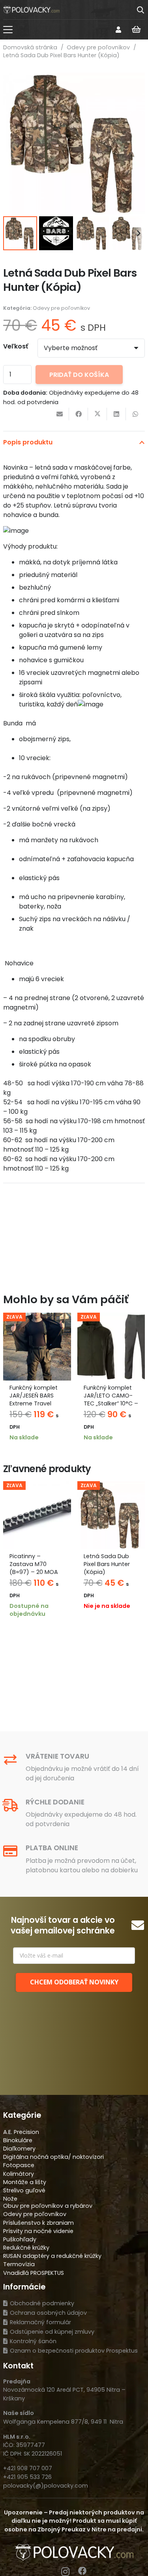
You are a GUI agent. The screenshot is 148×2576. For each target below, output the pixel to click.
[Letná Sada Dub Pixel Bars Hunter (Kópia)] (37, 1515)
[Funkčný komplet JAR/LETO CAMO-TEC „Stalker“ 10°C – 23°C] (37, 1347)
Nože (10, 2199)
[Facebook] (82, 2571)
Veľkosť (16, 346)
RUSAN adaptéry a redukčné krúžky (52, 2256)
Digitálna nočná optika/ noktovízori (53, 2157)
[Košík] (136, 30)
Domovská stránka (30, 47)
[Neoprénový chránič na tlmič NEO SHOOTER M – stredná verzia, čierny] (111, 1515)
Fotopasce (19, 2165)
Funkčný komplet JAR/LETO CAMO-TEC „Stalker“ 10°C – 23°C (37, 1399)
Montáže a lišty (25, 2182)
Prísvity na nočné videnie (38, 2231)
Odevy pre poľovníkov (98, 47)
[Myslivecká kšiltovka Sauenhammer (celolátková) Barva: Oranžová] (111, 1347)
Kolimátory (19, 2174)
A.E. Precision (21, 2132)
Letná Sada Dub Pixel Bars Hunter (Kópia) (33, 1564)
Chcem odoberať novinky (74, 1982)
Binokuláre (18, 2140)
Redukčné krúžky (26, 2248)
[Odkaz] (118, 29)
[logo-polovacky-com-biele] (31, 10)
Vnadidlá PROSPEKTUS (34, 2273)
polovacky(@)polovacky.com (46, 2486)
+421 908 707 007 (28, 2468)
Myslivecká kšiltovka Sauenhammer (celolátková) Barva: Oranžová (107, 1404)
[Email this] (60, 414)
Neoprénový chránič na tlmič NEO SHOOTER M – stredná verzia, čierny (109, 1572)
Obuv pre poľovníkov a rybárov (48, 2206)
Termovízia (19, 2264)
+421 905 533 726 (27, 2477)
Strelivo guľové (24, 2190)
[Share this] (79, 414)
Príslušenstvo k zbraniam (38, 2223)
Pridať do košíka (79, 375)
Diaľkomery (19, 2149)
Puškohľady (20, 2239)
